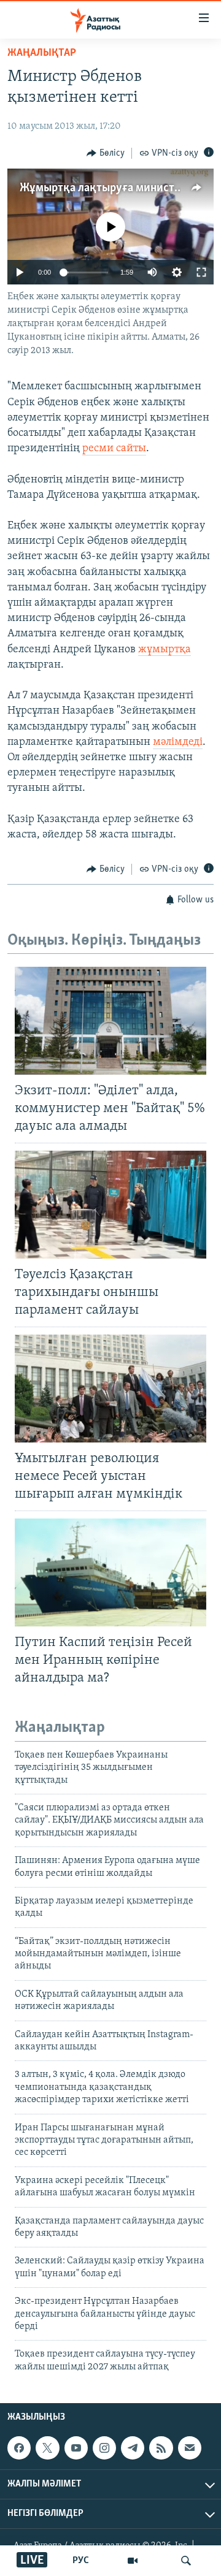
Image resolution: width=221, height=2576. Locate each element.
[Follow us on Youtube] (76, 2448)
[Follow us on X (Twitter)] (47, 2448)
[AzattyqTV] (133, 2561)
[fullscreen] (201, 272)
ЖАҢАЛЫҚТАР (42, 53)
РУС (81, 2561)
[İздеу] (186, 2561)
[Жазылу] (190, 2448)
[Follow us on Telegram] (133, 2448)
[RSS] (161, 2448)
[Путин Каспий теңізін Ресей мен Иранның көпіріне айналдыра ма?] (110, 1572)
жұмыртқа (165, 650)
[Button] (106, 153)
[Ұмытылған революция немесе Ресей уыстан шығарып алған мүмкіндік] (110, 1389)
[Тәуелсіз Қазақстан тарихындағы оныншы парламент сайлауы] (110, 1205)
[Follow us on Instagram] (104, 2448)
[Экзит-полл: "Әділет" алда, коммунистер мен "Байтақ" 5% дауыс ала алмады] (110, 1021)
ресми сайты (114, 449)
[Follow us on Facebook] (19, 2448)
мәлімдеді (178, 742)
